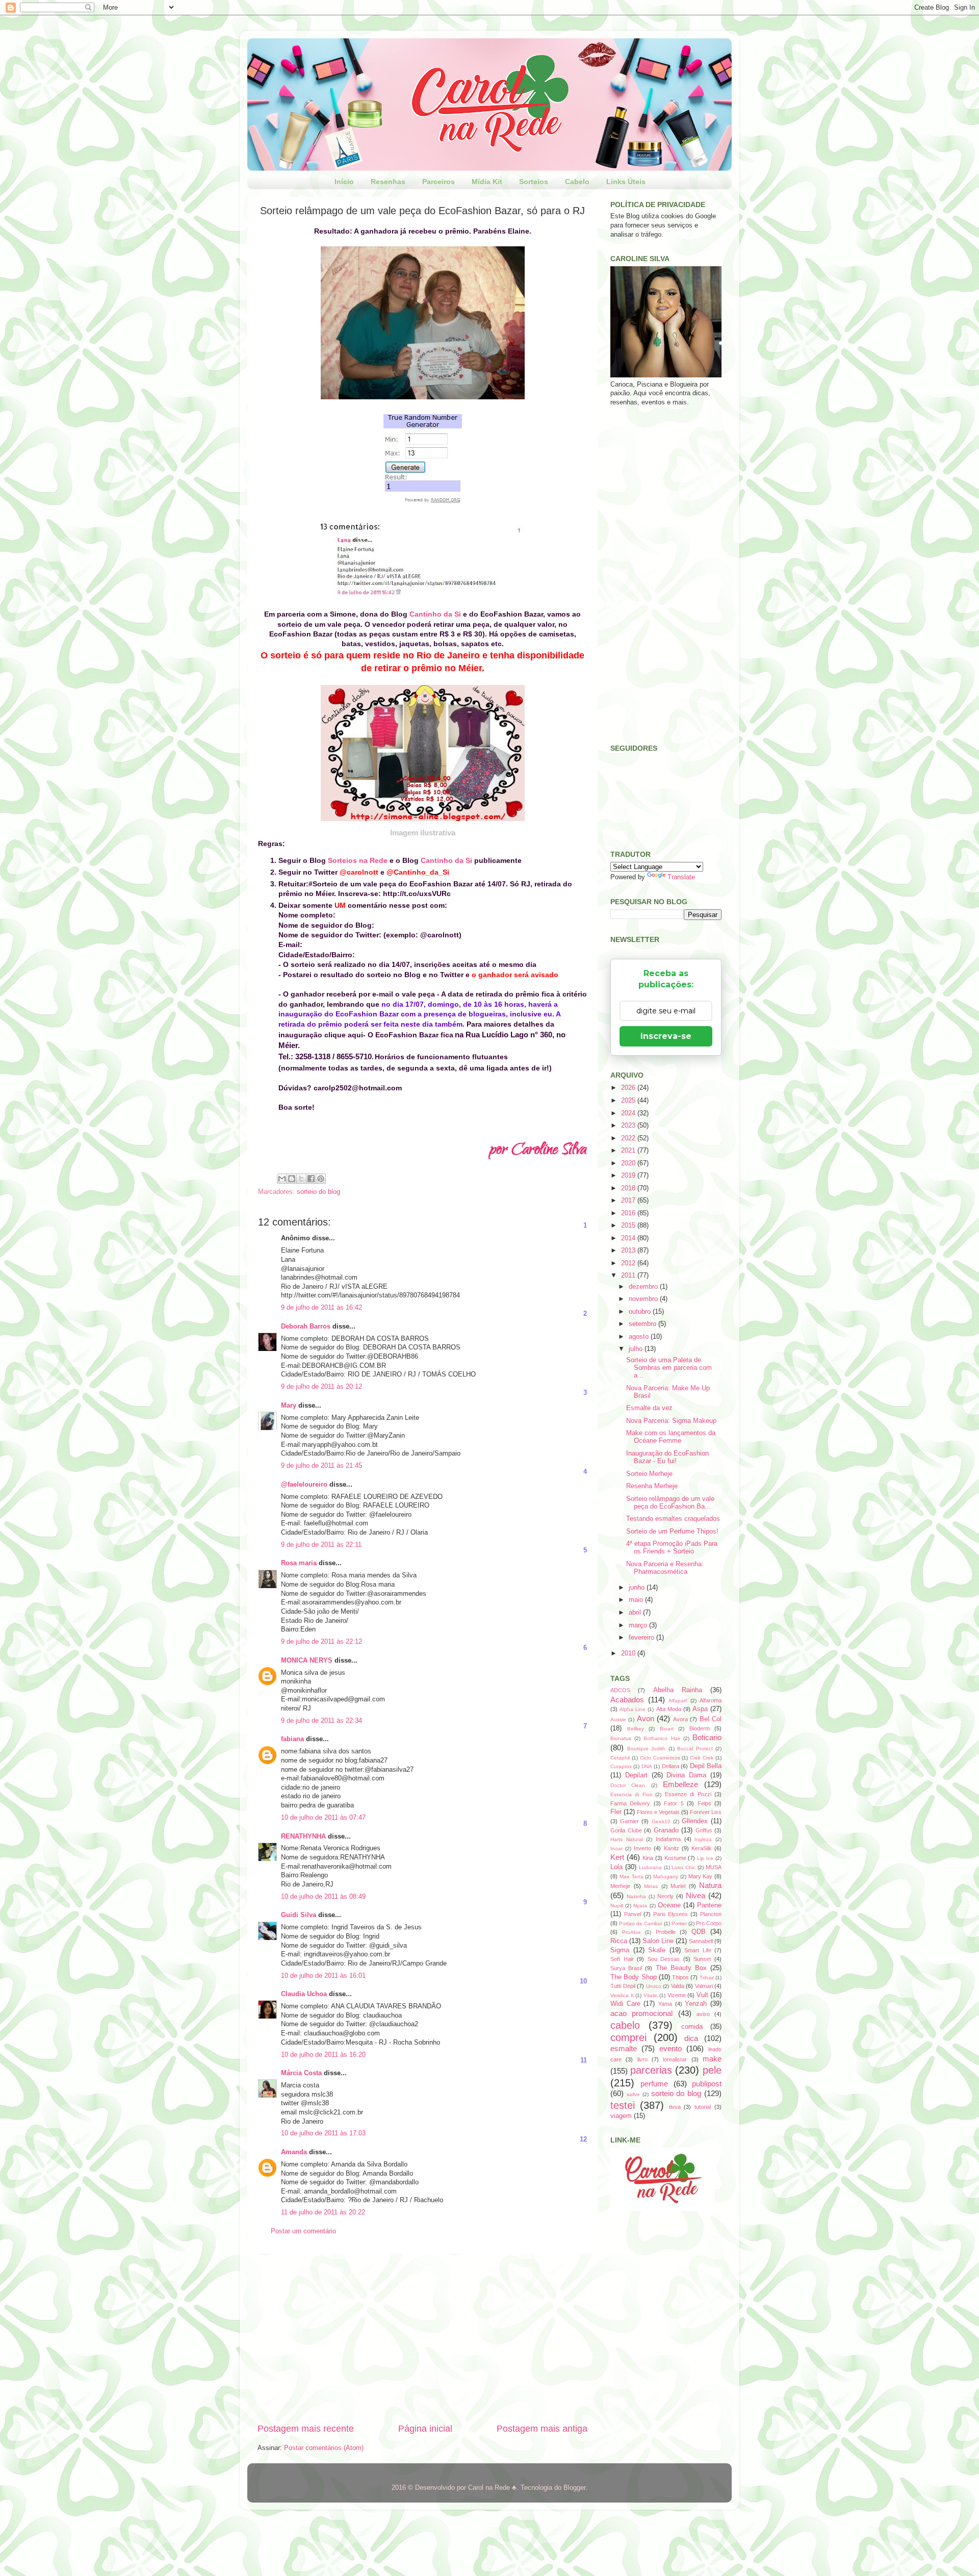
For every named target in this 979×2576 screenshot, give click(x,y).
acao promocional (641, 2013)
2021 (629, 1151)
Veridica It (622, 1995)
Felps (704, 1803)
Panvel (633, 1914)
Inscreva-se (666, 1036)
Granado (666, 1830)
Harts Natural (627, 1839)
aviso (703, 2014)
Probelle (666, 1932)
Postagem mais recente (306, 2429)
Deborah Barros (306, 1327)
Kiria (648, 1858)
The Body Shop (634, 1977)
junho (638, 1588)
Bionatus (621, 1738)
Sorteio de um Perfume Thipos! (672, 1532)
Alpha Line (633, 1709)
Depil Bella (706, 1766)
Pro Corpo (709, 1923)
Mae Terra (632, 1877)
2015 (629, 1226)
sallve (633, 2094)
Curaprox (621, 1766)
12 (583, 2139)
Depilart (636, 1775)
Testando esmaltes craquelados (673, 1519)
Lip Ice (705, 1858)
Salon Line (658, 1941)
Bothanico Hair (662, 1738)
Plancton (711, 1914)
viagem (621, 2116)
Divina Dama (686, 1775)
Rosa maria (299, 1563)
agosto (640, 1337)
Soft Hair (622, 1959)
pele (712, 2070)
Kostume (675, 1858)
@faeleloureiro (304, 1485)
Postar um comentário (303, 2231)
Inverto (642, 1848)
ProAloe (632, 1932)
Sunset (702, 1959)
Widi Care (625, 2004)
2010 (629, 1653)
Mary (289, 1406)
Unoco (654, 1986)
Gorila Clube (626, 1830)
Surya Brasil (626, 1968)
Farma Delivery (630, 1803)
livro (642, 2059)
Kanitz (672, 1848)
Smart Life (698, 1950)
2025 (629, 1101)
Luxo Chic (684, 1867)
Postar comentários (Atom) (324, 2448)
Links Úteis (626, 182)
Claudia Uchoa (304, 1994)
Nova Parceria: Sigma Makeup (671, 1421)
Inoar (616, 1848)
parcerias (651, 2070)
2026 (629, 1088)
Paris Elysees (671, 1914)
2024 (629, 1113)
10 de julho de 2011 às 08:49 (323, 1897)
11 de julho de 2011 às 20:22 (323, 2212)
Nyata (640, 1906)
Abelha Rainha (678, 1690)
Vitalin (651, 1995)
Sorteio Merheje (649, 1474)
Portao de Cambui (640, 1923)
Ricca (619, 1941)
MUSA (714, 1867)
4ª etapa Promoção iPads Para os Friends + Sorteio (672, 1548)
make (712, 2059)
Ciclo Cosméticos (660, 1758)
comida (692, 2027)
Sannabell (701, 1941)
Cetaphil (620, 1758)
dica (691, 2038)
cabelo (625, 2025)
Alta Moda (669, 1709)
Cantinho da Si (435, 614)
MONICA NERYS (307, 1661)
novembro (644, 1299)
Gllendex (695, 1821)
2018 (629, 1188)
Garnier (629, 1821)
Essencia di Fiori (631, 1794)
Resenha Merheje (652, 1486)
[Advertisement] (422, 2338)
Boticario (707, 1737)
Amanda (294, 2152)
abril (636, 1613)
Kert (617, 1857)
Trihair (707, 1978)
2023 (629, 1126)
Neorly (665, 1896)
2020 (629, 1163)
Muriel (678, 1886)
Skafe (657, 1950)
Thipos (680, 1977)
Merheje (620, 1886)
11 (584, 2060)
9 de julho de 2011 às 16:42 (321, 1308)
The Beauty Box (681, 1968)
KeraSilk (702, 1848)
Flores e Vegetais (658, 1812)
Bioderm (700, 1728)
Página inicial (425, 2429)
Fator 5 (674, 1803)
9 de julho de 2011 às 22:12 (321, 1642)
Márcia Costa (301, 2073)
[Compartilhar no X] (301, 1179)
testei (623, 2105)
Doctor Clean (628, 1785)
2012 (629, 1263)
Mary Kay (701, 1876)
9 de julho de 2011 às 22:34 (321, 1721)
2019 (629, 1176)
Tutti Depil (623, 1986)
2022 (629, 1138)
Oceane (669, 1905)
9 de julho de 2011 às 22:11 (321, 1545)
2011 (629, 1276)
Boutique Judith (647, 1749)
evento (671, 2048)
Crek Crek (702, 1758)
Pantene (709, 1905)
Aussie (618, 1719)
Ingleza (703, 1839)
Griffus (704, 1830)
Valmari (704, 1986)
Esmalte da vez (649, 1408)
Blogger (574, 2488)
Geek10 (661, 1821)
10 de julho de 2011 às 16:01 (323, 1976)
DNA (647, 1766)
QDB (699, 1932)
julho (637, 1349)
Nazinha (636, 1896)
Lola (616, 1867)
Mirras (651, 1886)
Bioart (667, 1729)
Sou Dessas (664, 1959)
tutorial (703, 2107)
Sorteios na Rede (358, 860)
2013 (629, 1251)
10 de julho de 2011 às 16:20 (323, 2055)
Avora (680, 1719)
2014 (629, 1238)
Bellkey (636, 1729)
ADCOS (620, 1690)
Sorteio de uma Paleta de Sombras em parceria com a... (669, 1368)
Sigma (620, 1950)
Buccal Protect (695, 1749)
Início (344, 182)
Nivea (695, 1895)
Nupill (617, 1906)
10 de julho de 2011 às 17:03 (323, 2133)
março (639, 1625)
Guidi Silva (299, 1915)
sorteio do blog (318, 1192)
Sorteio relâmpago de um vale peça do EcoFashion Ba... (670, 1503)
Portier (679, 1923)
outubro (641, 1312)
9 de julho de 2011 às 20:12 (321, 1387)
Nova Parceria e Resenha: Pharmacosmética (665, 1568)
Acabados (627, 1700)
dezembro (644, 1287)
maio (637, 1600)
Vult (702, 1995)
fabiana (292, 1739)
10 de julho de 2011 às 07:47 (323, 1818)
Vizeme (677, 1995)
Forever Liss (706, 1812)
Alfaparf (678, 1701)
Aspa (700, 1709)
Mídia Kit (487, 182)
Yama (665, 2004)
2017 (629, 1201)
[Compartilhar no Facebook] (311, 1179)
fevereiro (642, 1638)
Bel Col (711, 1719)
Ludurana (650, 1867)
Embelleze (680, 1784)
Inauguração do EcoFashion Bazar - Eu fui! (667, 1457)
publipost (707, 2084)
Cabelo (577, 182)
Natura (710, 1885)
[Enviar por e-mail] (282, 1179)
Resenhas (388, 182)
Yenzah (696, 2004)
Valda (678, 1986)
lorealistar (675, 2059)
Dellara (671, 1766)
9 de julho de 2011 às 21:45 (321, 1466)
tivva (675, 2107)
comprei (628, 2037)
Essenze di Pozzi (688, 1794)
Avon (646, 1718)
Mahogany (666, 1877)
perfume (654, 2084)
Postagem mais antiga (542, 2429)
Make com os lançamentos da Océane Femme (671, 1437)
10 (583, 1981)
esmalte (624, 2048)
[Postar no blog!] (292, 1179)
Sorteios (534, 182)
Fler (616, 1812)
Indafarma (668, 1839)
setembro (643, 1324)
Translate (681, 877)
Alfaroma (711, 1700)
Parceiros (439, 182)
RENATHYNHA (303, 1837)
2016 (629, 1213)
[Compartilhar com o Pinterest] (321, 1179)
